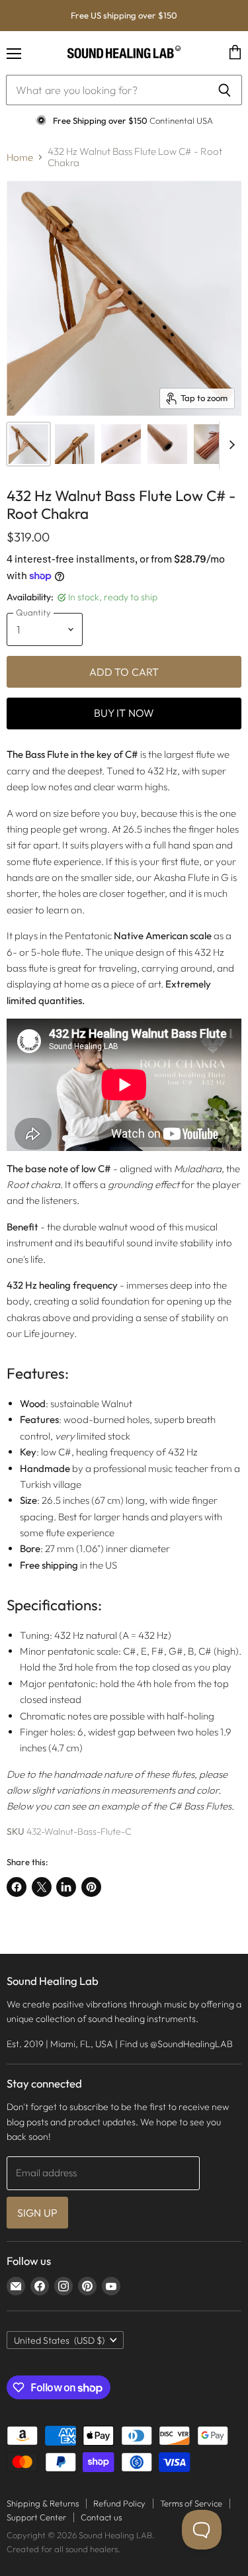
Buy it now (124, 713)
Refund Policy (119, 2503)
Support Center (36, 2517)
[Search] (225, 90)
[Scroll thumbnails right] (229, 445)
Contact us (101, 2517)
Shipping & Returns (43, 2503)
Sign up (37, 2213)
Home (20, 157)
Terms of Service (191, 2503)
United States (59, 2340)
